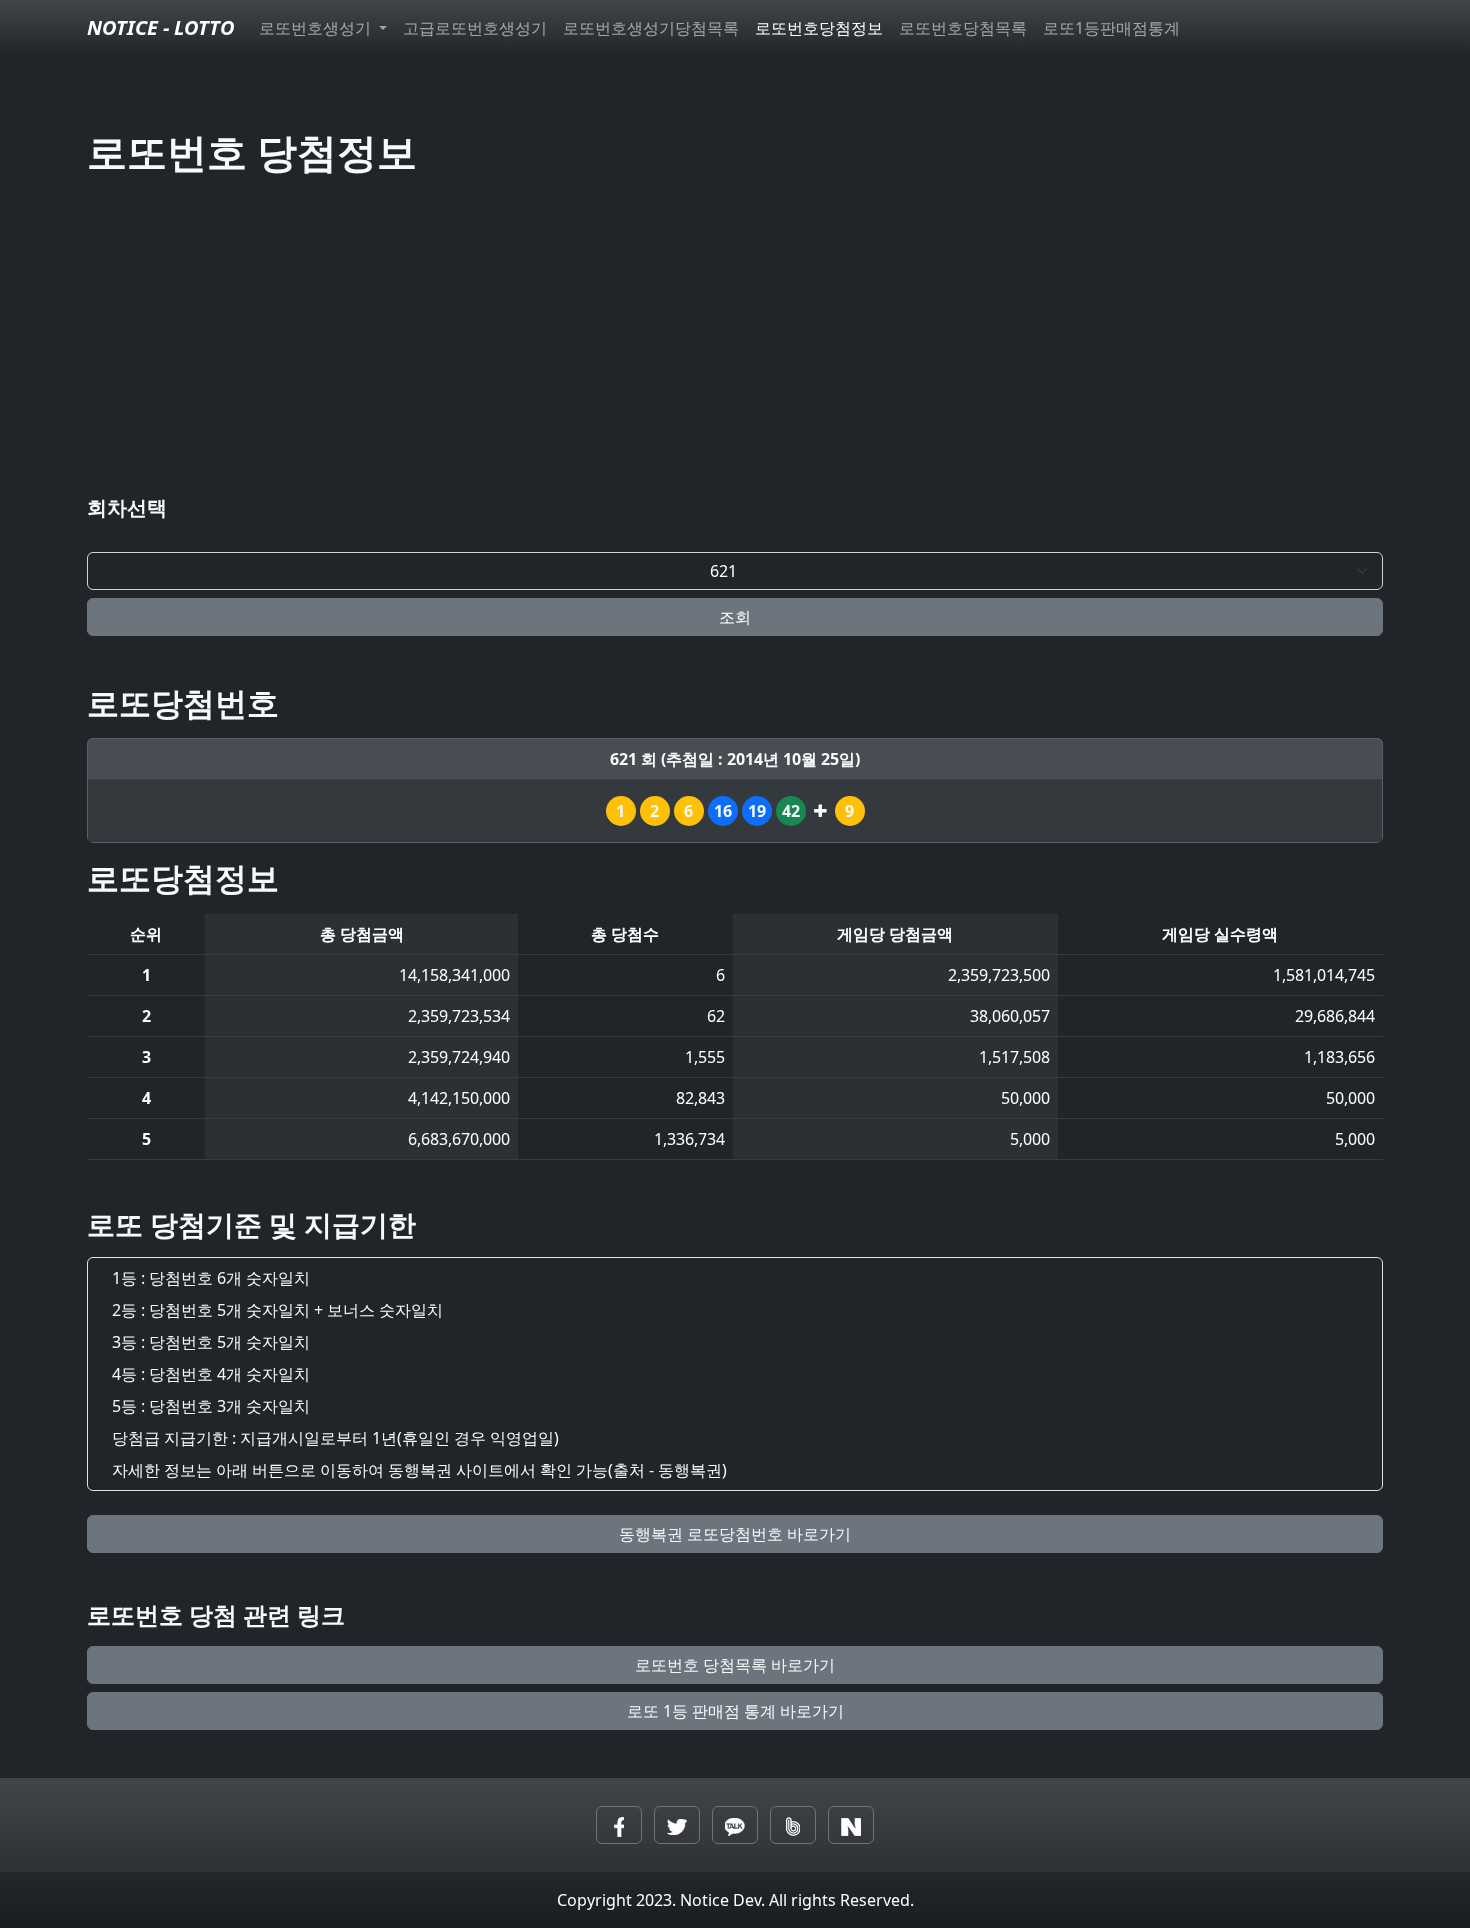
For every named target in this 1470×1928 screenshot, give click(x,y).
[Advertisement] (735, 340)
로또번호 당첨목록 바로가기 (735, 1665)
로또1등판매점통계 (1111, 28)
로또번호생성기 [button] (317, 28)
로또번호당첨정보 (819, 28)
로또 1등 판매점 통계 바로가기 (735, 1711)
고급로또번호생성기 (475, 28)
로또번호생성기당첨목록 (651, 28)
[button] (619, 1825)
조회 (735, 617)
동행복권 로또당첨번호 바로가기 (735, 1534)
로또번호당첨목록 (963, 28)
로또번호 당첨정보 (252, 151)
